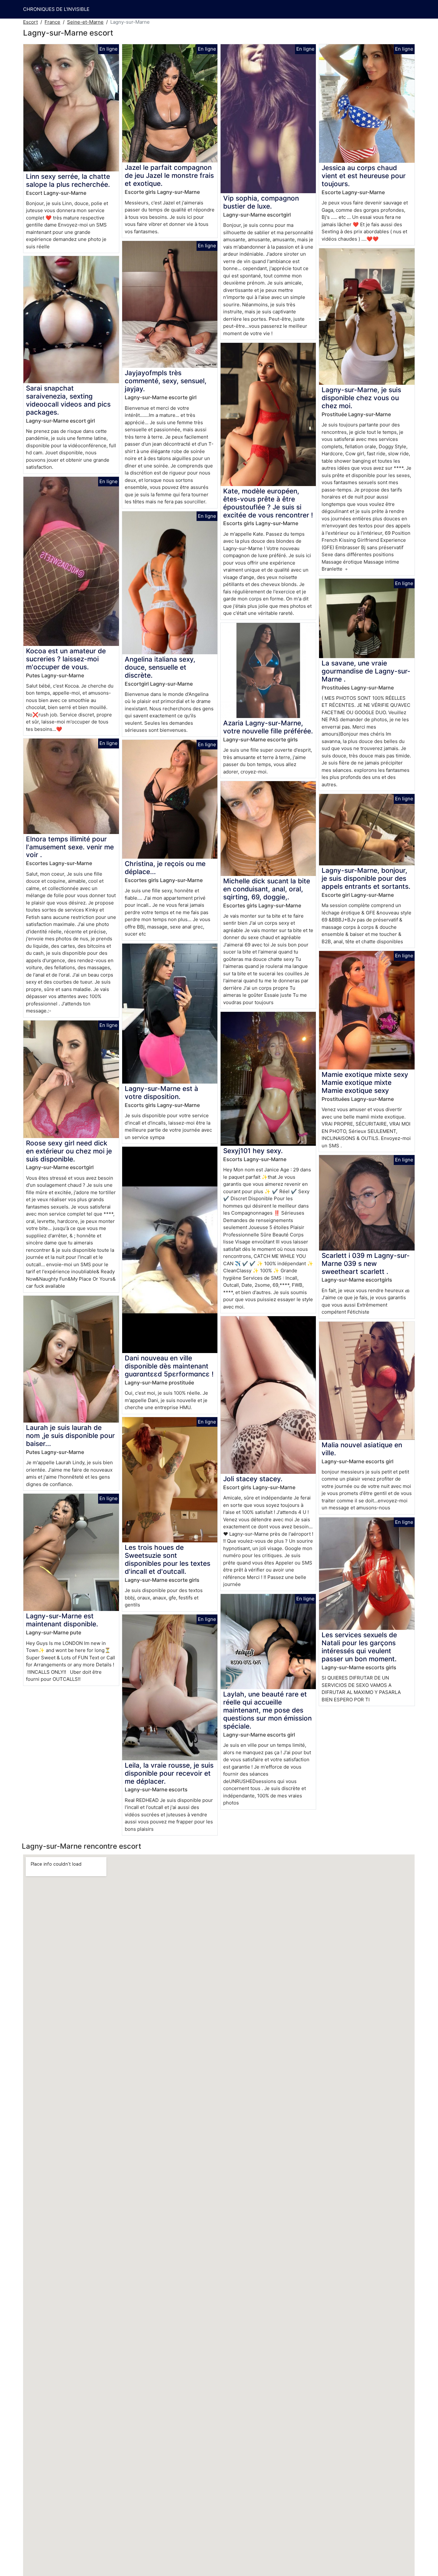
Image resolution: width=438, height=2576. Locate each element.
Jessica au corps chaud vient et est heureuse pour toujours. (364, 176)
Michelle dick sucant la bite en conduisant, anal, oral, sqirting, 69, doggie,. (267, 889)
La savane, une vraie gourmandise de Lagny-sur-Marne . (366, 671)
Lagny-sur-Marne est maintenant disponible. (62, 1620)
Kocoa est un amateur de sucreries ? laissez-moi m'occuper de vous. (66, 659)
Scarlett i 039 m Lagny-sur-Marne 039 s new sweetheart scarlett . (366, 1263)
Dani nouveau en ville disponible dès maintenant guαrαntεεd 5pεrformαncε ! (169, 1366)
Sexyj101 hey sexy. (253, 1151)
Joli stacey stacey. (253, 1479)
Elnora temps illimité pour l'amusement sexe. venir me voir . (70, 847)
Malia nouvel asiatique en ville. (362, 1449)
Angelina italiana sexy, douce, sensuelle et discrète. (160, 667)
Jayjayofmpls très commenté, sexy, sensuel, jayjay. (166, 381)
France (52, 22)
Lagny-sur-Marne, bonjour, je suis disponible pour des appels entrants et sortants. (366, 878)
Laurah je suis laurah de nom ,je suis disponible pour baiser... (70, 1436)
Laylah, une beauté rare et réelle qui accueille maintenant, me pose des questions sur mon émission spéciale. (267, 1710)
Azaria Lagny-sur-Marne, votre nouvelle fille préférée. (268, 727)
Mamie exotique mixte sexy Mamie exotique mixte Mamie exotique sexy (365, 1082)
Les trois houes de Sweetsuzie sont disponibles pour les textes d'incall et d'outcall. (168, 1559)
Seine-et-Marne (85, 22)
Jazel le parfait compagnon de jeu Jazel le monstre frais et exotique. (169, 175)
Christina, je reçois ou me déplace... (165, 868)
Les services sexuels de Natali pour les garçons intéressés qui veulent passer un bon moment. (359, 1647)
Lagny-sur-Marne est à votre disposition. (161, 1093)
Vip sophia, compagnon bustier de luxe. (261, 202)
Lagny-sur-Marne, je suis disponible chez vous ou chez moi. (361, 398)
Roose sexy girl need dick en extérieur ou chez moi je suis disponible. (69, 1151)
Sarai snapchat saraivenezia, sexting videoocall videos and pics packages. (68, 400)
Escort (30, 22)
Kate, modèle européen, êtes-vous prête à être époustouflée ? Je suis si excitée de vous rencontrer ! (268, 503)
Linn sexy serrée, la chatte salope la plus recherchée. (68, 180)
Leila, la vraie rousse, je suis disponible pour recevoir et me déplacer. (169, 1773)
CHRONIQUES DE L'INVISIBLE (56, 9)
